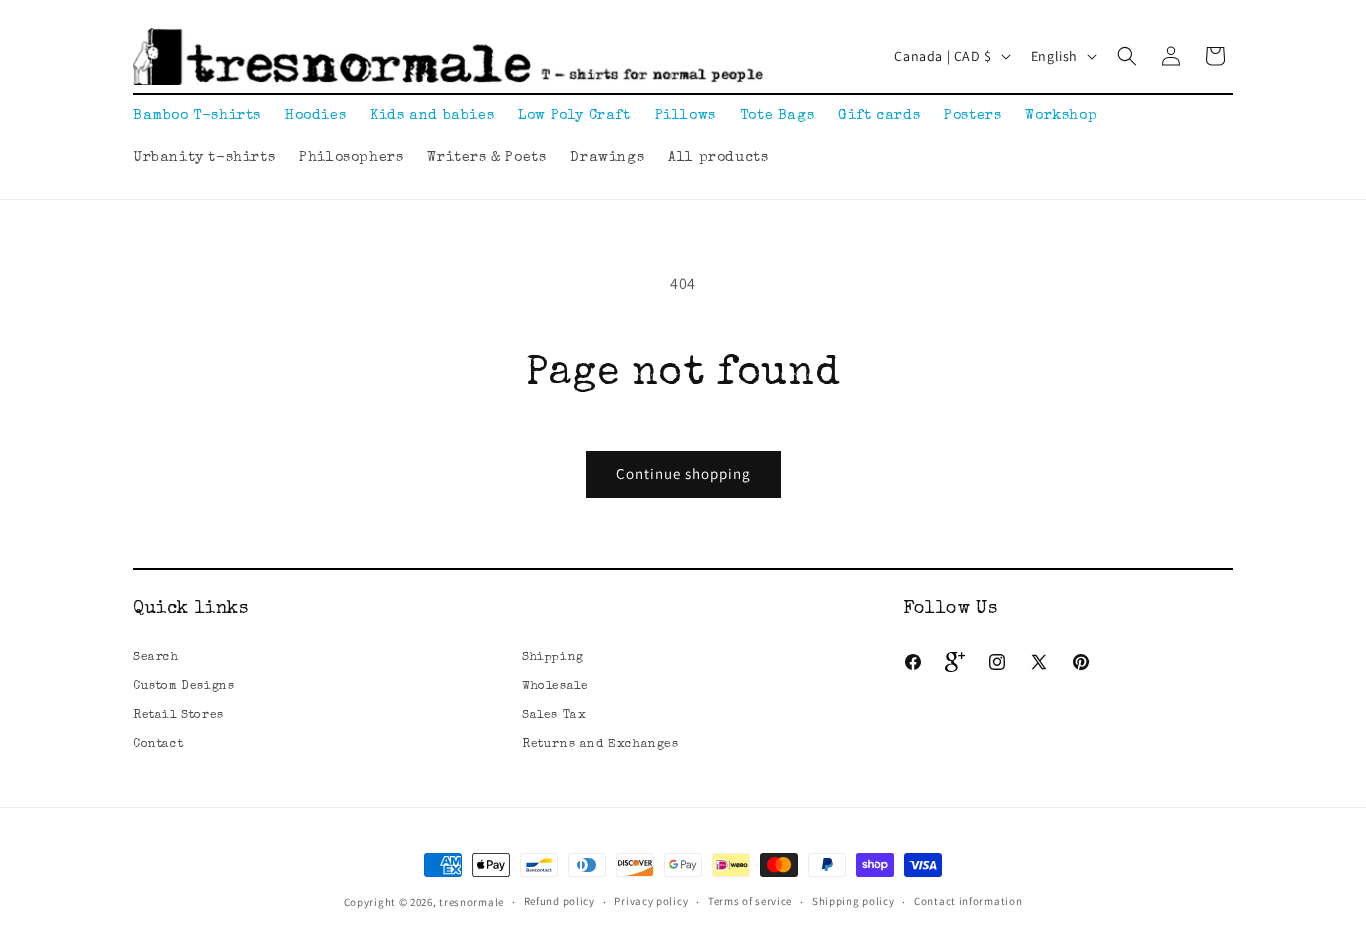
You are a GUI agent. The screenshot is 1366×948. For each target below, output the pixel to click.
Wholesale (555, 687)
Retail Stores (178, 716)
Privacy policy (651, 901)
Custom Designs (183, 687)
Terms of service (750, 901)
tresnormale (471, 902)
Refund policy (559, 901)
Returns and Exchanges (600, 745)
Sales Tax (554, 716)
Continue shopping (683, 473)
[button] (1127, 56)
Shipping (553, 658)
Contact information (968, 901)
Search (156, 658)
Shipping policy (853, 901)
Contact (158, 745)
